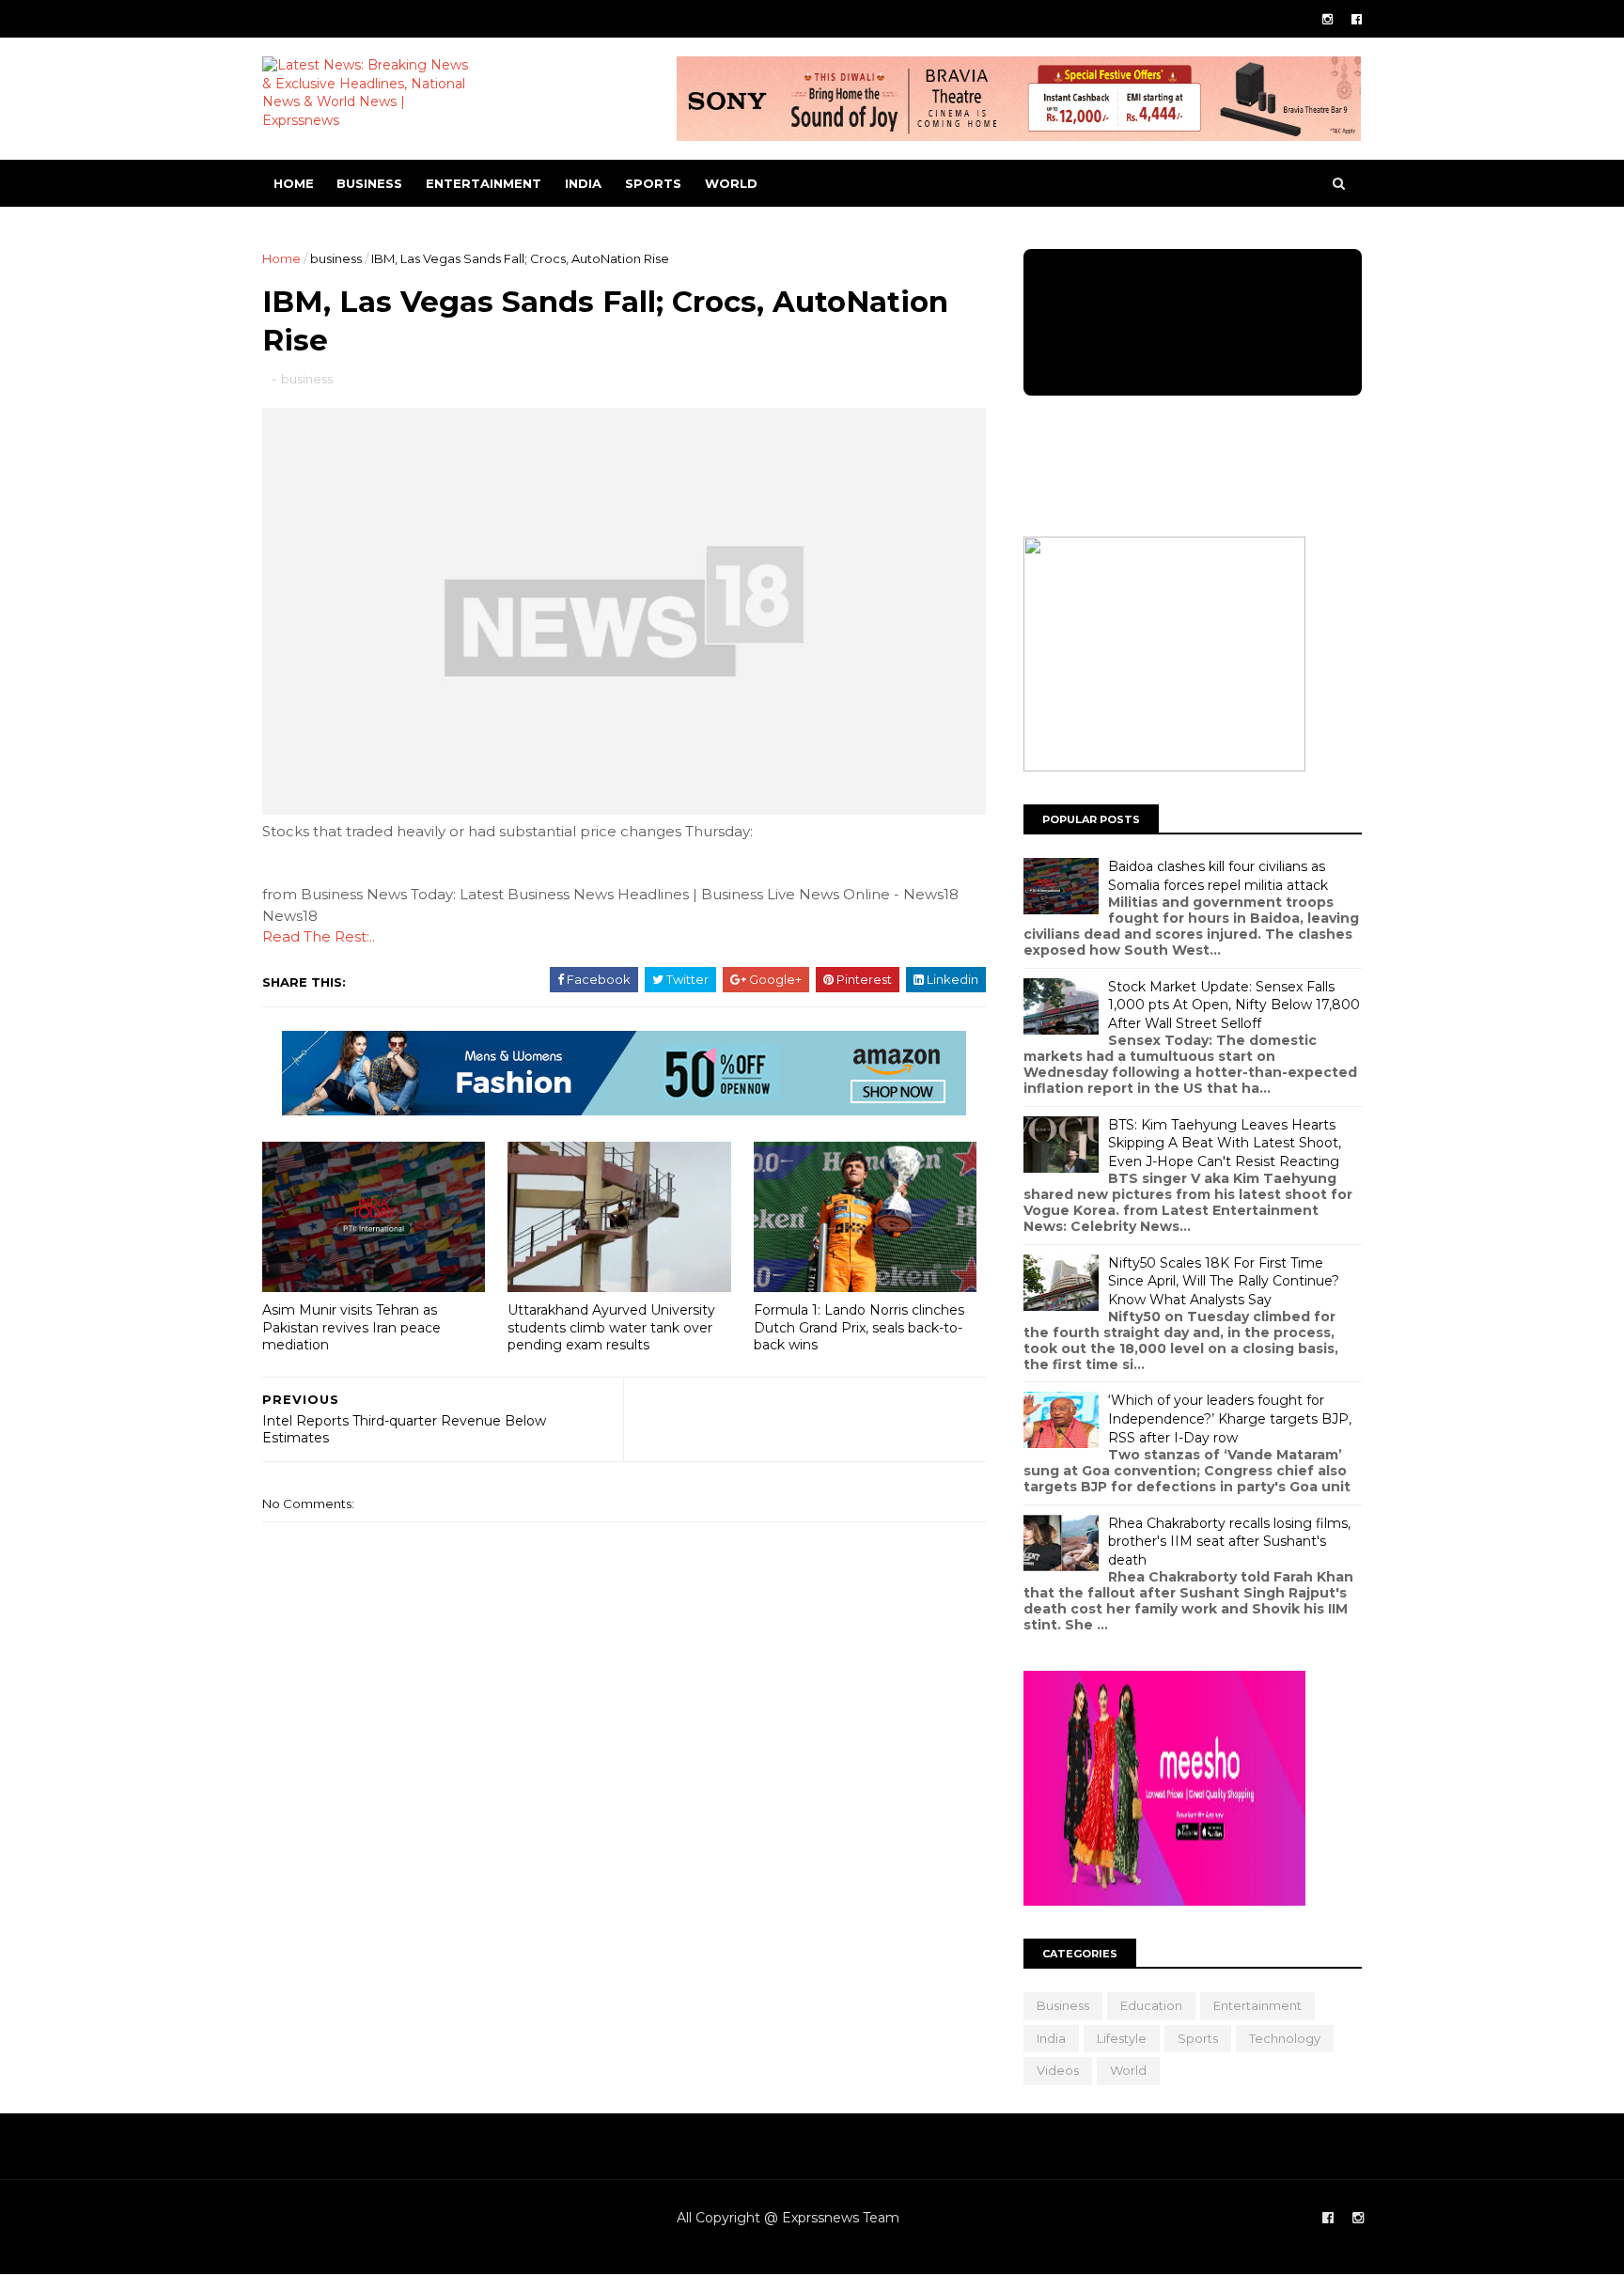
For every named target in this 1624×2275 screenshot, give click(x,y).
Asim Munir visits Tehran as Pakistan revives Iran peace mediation (351, 1327)
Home (294, 183)
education (1151, 2005)
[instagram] (1327, 19)
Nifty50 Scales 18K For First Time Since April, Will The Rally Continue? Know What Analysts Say (1224, 1281)
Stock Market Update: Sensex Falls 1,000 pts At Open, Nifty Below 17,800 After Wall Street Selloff (1234, 1005)
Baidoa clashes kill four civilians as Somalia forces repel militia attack (1218, 876)
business (369, 183)
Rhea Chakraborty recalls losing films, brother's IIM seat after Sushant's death (1229, 1542)
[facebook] (1357, 19)
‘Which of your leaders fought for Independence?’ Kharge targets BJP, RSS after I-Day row (1230, 1418)
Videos (1058, 2070)
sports (653, 183)
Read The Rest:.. (319, 936)
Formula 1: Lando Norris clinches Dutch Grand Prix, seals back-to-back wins (859, 1327)
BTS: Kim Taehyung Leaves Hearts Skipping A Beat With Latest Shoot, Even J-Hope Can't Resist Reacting (1225, 1143)
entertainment (484, 183)
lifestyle (1122, 2038)
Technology (1285, 2038)
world (731, 183)
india (583, 183)
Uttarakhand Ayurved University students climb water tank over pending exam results (611, 1327)
